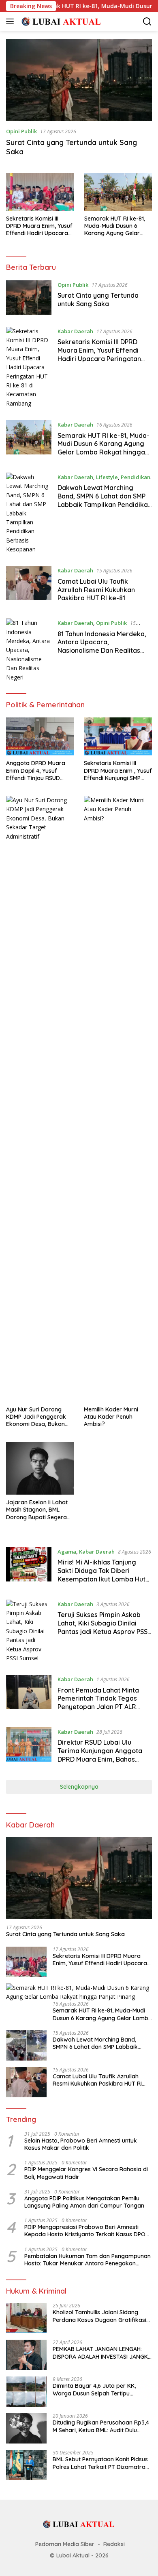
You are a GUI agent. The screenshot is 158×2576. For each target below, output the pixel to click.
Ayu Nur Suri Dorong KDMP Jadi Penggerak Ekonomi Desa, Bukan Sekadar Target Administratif (36, 1417)
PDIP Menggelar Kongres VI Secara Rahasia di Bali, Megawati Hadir (86, 2173)
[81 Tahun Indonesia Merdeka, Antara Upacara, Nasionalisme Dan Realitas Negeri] (29, 650)
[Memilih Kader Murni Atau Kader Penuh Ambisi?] (118, 1099)
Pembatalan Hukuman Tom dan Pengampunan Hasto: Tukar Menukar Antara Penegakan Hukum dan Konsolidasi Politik (88, 2260)
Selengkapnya (79, 1787)
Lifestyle (107, 477)
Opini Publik (21, 131)
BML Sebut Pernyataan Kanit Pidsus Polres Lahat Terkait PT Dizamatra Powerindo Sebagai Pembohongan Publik (100, 2463)
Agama (67, 1552)
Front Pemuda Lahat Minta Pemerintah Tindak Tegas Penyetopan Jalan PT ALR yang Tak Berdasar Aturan (98, 1703)
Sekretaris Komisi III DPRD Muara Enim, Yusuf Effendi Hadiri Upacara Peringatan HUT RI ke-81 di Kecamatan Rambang (39, 226)
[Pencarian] (147, 22)
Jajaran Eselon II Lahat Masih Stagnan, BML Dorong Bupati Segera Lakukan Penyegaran (37, 1510)
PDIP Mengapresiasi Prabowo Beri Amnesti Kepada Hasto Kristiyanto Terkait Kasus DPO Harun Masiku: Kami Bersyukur (85, 2231)
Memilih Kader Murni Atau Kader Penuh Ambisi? (111, 1417)
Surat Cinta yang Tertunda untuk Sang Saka (98, 300)
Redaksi (114, 2544)
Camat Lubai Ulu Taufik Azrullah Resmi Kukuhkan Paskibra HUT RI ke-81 (96, 590)
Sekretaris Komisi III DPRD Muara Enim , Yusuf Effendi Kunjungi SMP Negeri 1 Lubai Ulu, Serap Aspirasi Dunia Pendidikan (118, 771)
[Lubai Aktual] (61, 21)
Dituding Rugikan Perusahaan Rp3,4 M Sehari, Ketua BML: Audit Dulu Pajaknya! (101, 2426)
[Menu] (12, 21)
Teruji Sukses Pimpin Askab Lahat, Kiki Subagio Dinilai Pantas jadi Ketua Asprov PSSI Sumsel (103, 1627)
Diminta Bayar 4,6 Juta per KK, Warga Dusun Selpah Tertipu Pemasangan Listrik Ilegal (94, 2389)
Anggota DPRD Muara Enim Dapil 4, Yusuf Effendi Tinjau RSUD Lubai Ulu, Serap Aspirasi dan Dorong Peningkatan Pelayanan (40, 771)
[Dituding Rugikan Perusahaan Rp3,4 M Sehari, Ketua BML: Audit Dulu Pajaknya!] (26, 2428)
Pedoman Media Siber (65, 2544)
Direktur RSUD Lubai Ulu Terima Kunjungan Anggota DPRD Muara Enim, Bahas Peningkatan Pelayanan (100, 1755)
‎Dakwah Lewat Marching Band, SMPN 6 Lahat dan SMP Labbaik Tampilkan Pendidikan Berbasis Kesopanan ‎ (105, 500)
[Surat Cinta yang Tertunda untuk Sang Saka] (79, 80)
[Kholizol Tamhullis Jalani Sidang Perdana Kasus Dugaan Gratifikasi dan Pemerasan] (26, 2318)
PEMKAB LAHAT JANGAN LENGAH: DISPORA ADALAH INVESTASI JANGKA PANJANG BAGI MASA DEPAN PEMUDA (102, 2353)
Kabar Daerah (75, 331)
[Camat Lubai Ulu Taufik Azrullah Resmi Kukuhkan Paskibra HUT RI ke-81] (29, 586)
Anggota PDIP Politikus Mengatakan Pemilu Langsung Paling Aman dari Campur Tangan (84, 2202)
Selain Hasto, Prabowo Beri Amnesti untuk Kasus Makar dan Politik (81, 2144)
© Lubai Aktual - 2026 (79, 2555)
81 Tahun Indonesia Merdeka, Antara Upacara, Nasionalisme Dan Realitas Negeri (102, 646)
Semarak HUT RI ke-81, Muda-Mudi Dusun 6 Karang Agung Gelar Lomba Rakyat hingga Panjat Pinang (115, 226)
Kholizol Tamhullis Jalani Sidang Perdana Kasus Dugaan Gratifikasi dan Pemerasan (99, 2316)
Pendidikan (136, 477)
